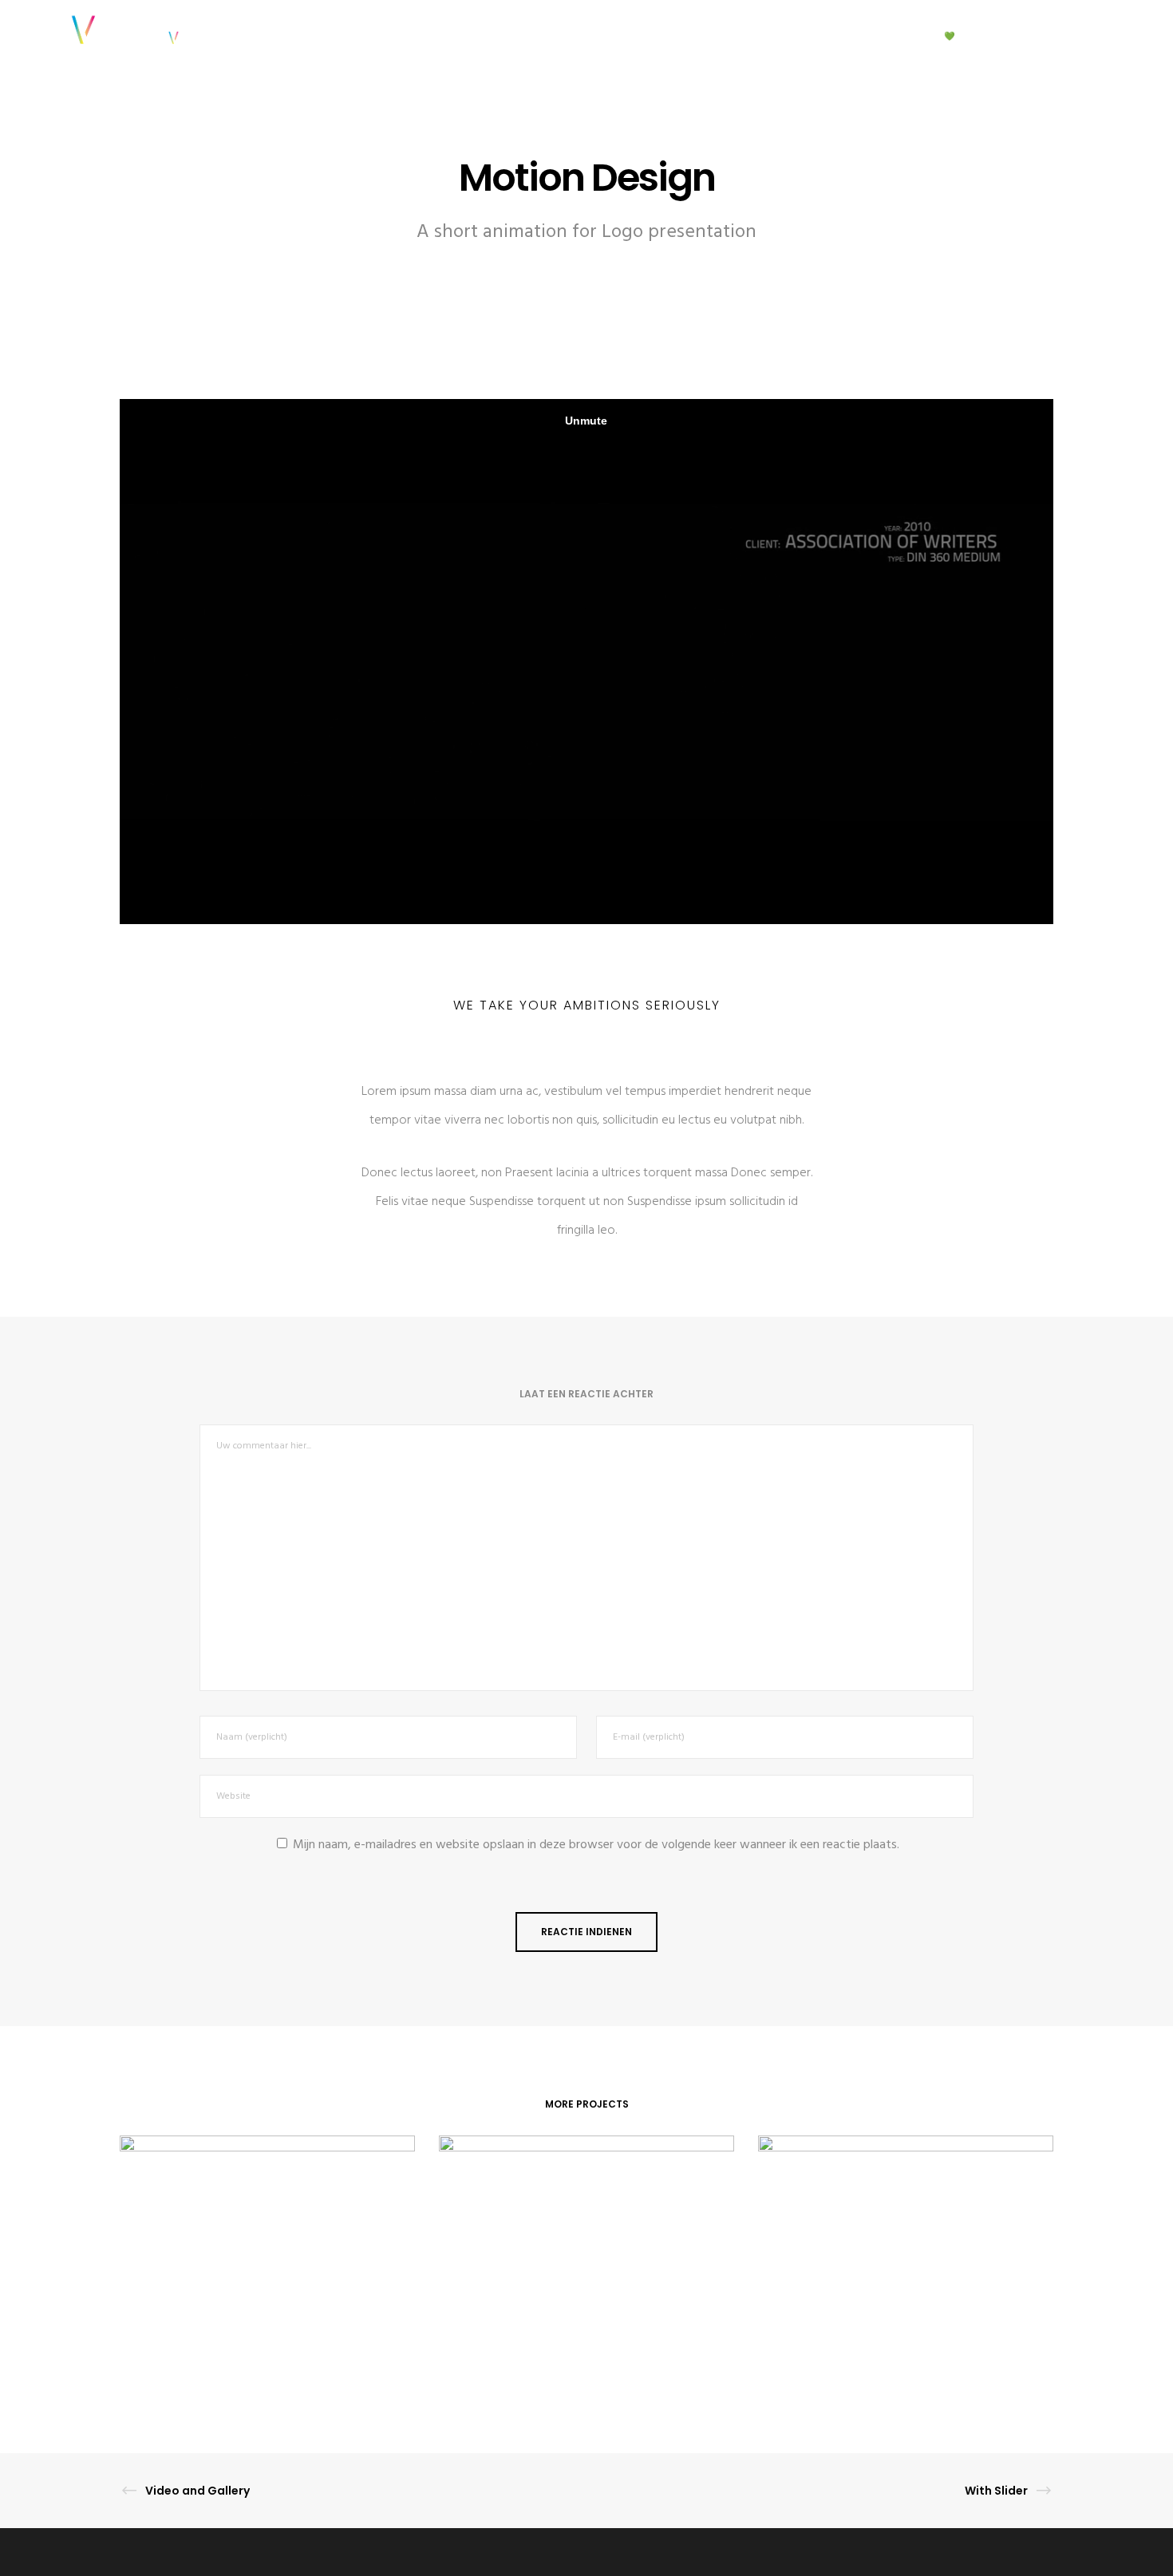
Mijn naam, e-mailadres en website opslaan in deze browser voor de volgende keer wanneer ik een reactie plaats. (596, 1845)
